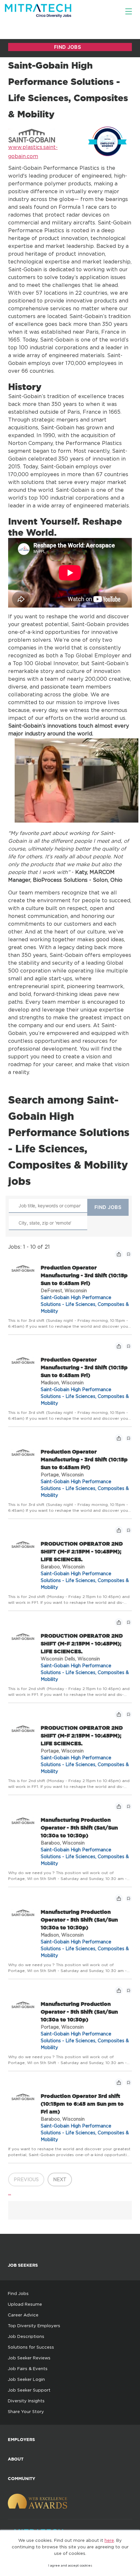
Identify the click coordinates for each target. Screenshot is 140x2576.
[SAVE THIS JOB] (129, 1254)
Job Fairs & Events (28, 2368)
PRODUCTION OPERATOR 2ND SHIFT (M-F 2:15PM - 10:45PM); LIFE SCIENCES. (82, 1551)
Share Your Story (26, 2411)
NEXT (60, 2179)
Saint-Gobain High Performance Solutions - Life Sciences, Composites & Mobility (85, 1304)
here (109, 2540)
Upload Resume (25, 2304)
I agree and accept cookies (70, 2565)
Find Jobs (18, 2293)
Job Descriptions (26, 2336)
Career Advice (23, 2315)
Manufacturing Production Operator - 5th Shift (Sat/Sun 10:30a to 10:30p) (79, 1828)
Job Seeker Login (26, 2379)
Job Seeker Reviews (29, 2358)
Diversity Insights (26, 2401)
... (10, 2193)
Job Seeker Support (29, 2390)
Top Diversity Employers (34, 2326)
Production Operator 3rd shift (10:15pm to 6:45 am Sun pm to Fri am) (82, 2104)
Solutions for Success (31, 2347)
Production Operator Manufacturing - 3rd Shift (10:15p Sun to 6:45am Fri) (84, 1275)
